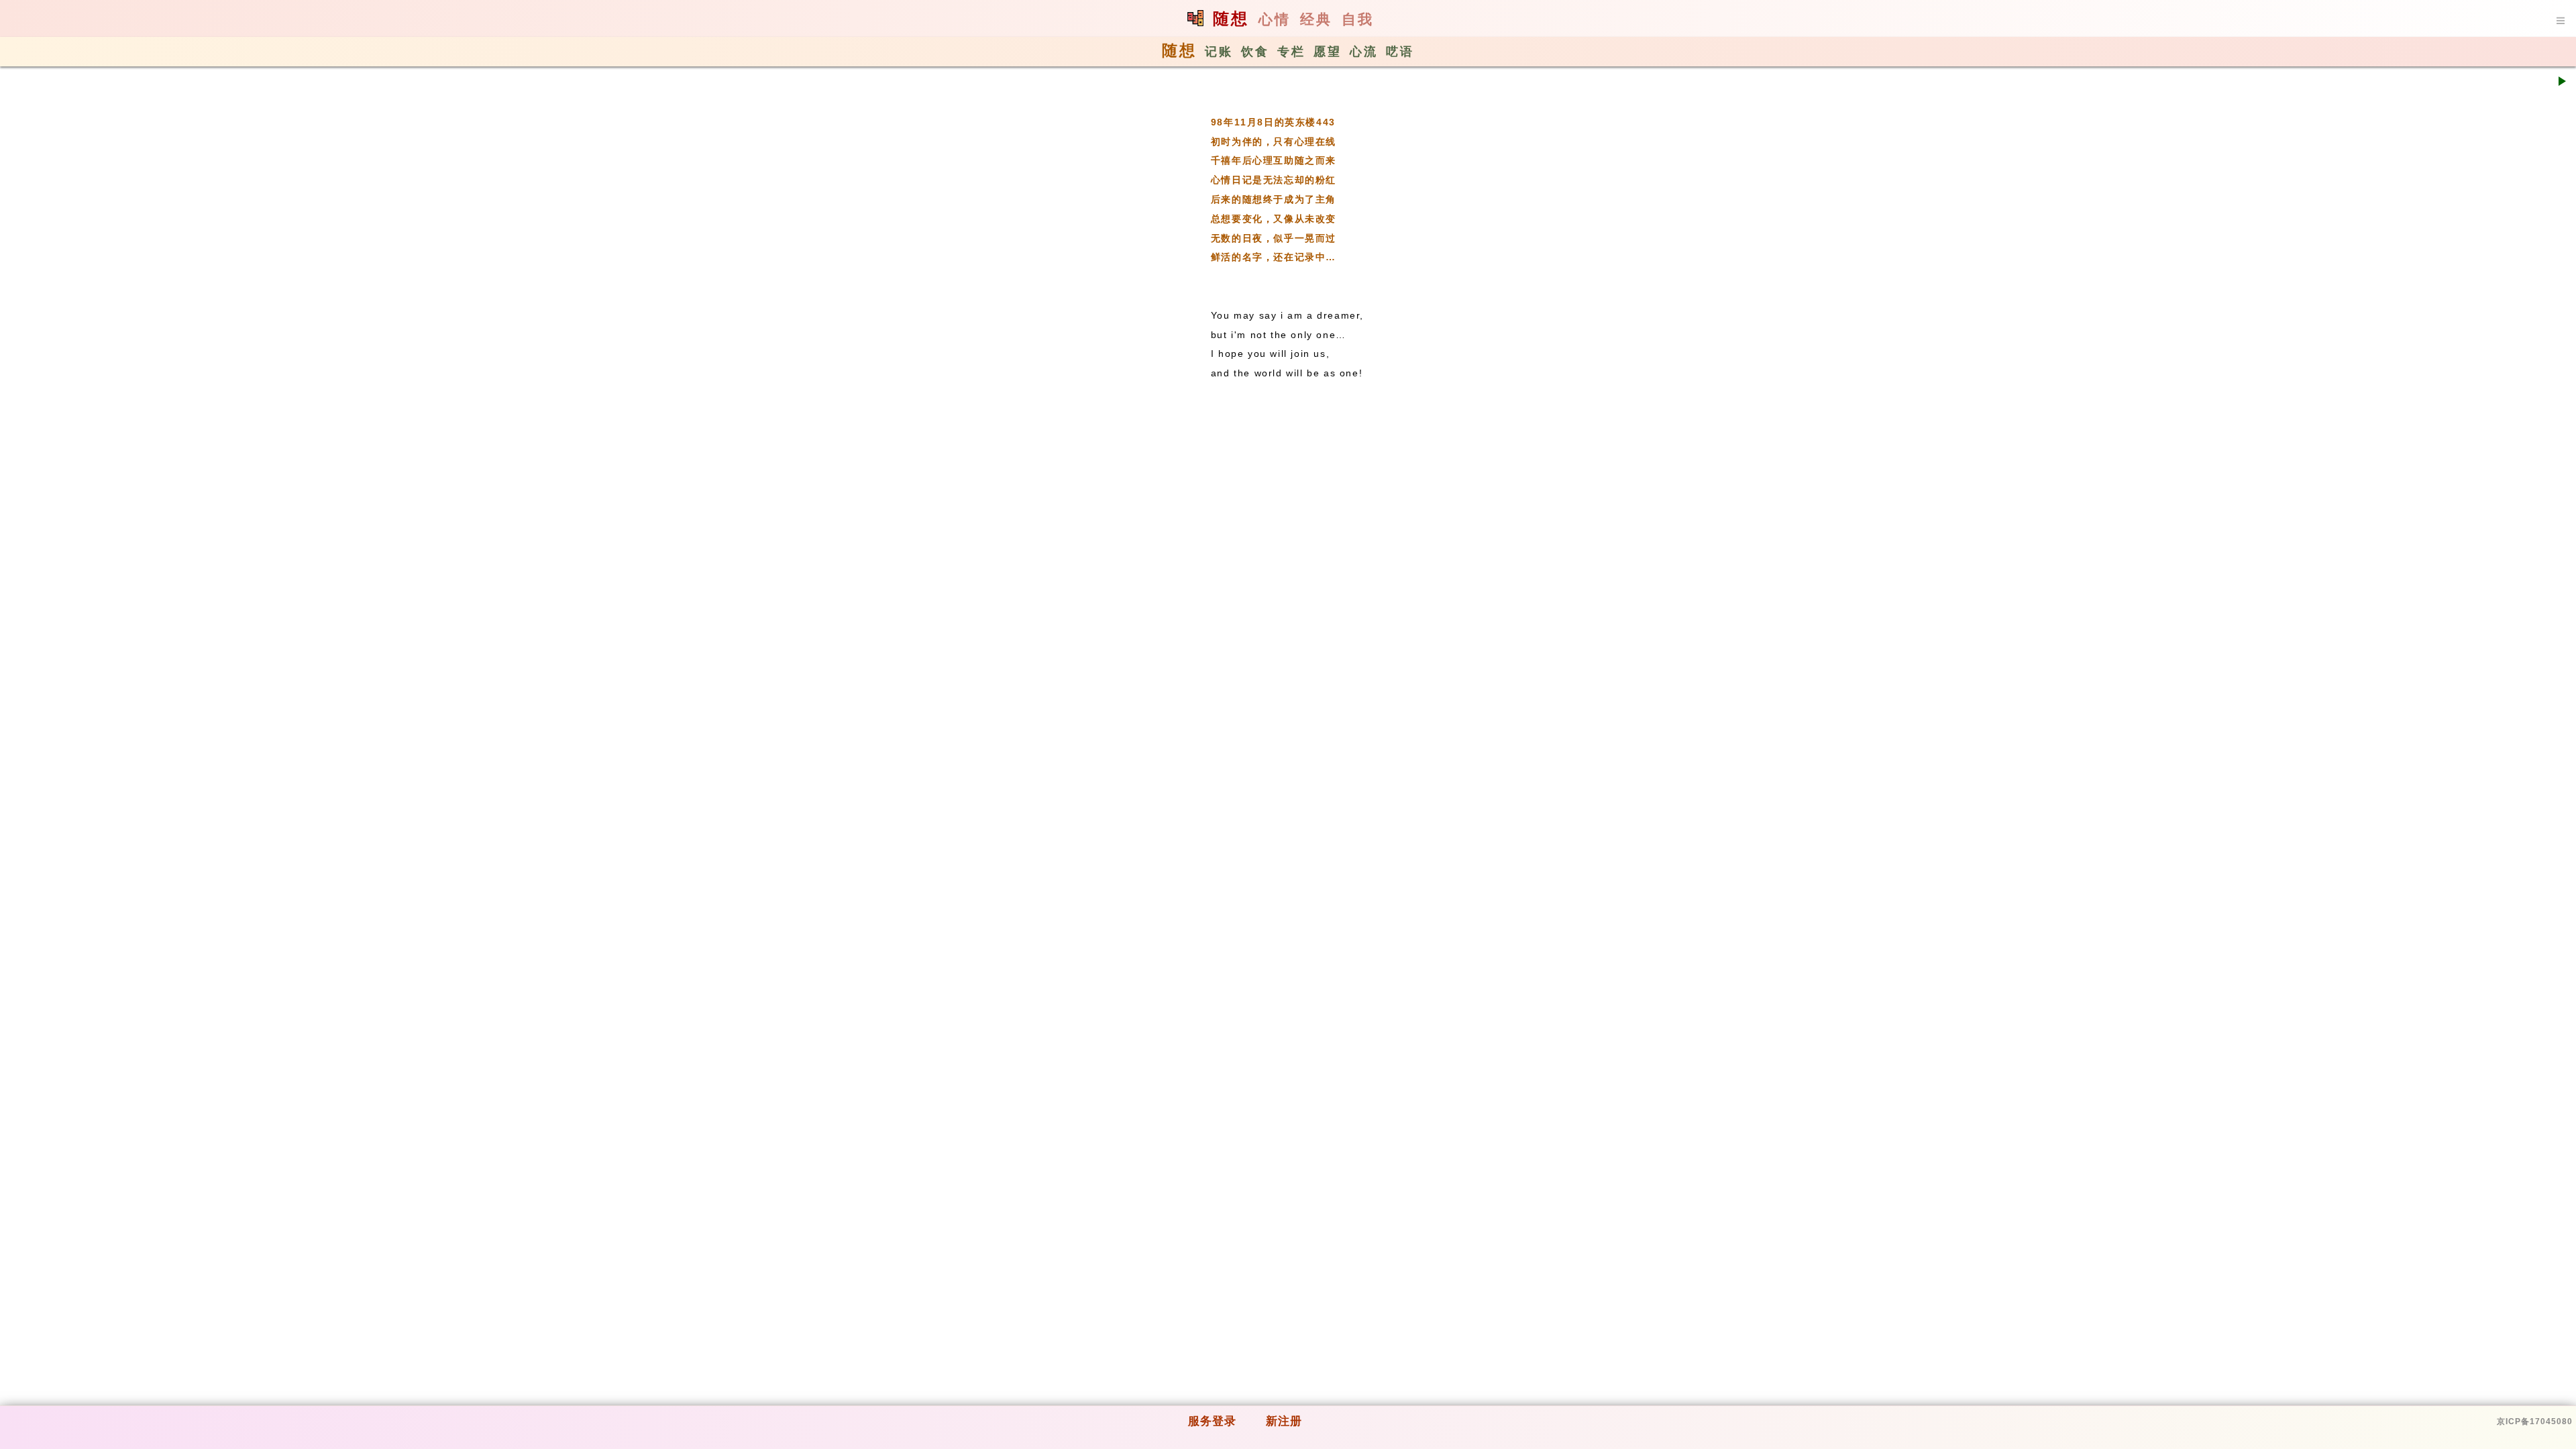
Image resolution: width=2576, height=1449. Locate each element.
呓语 (1400, 52)
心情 (1275, 19)
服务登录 (1212, 1421)
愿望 (1328, 52)
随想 (1231, 18)
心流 (1364, 52)
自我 (1358, 19)
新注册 (1284, 1421)
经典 (1316, 19)
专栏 (1291, 52)
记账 (1219, 52)
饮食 (1255, 52)
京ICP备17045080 (2535, 1421)
